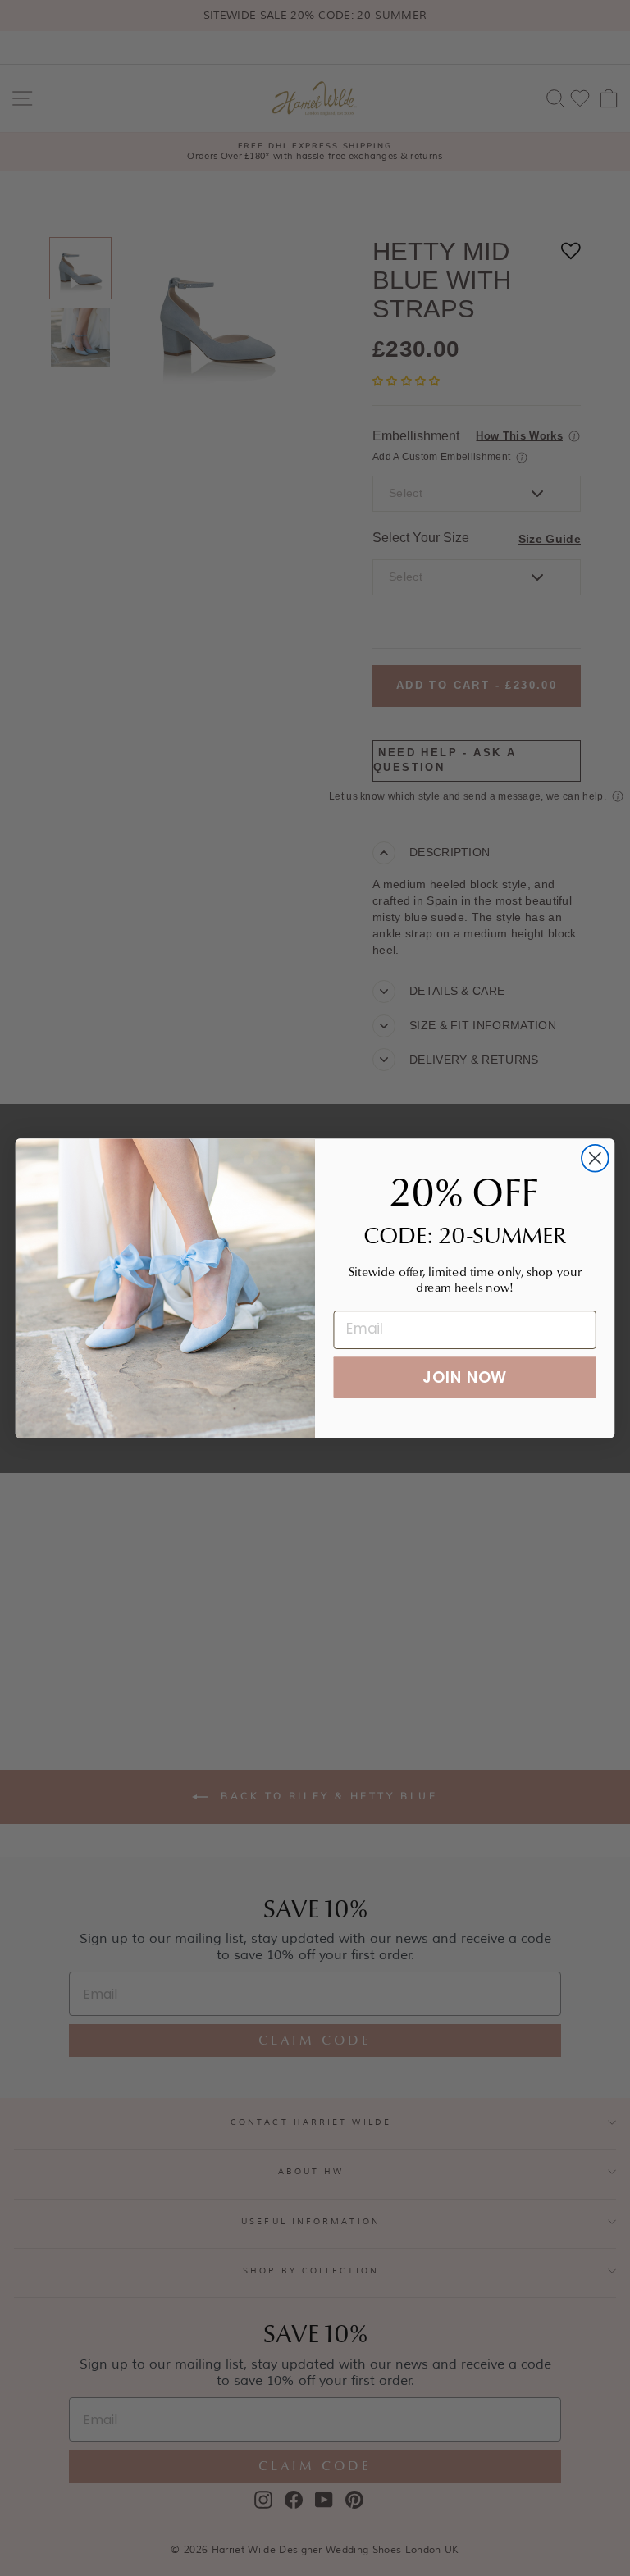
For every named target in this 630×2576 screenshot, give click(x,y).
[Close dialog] (595, 1158)
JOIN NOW (465, 1377)
